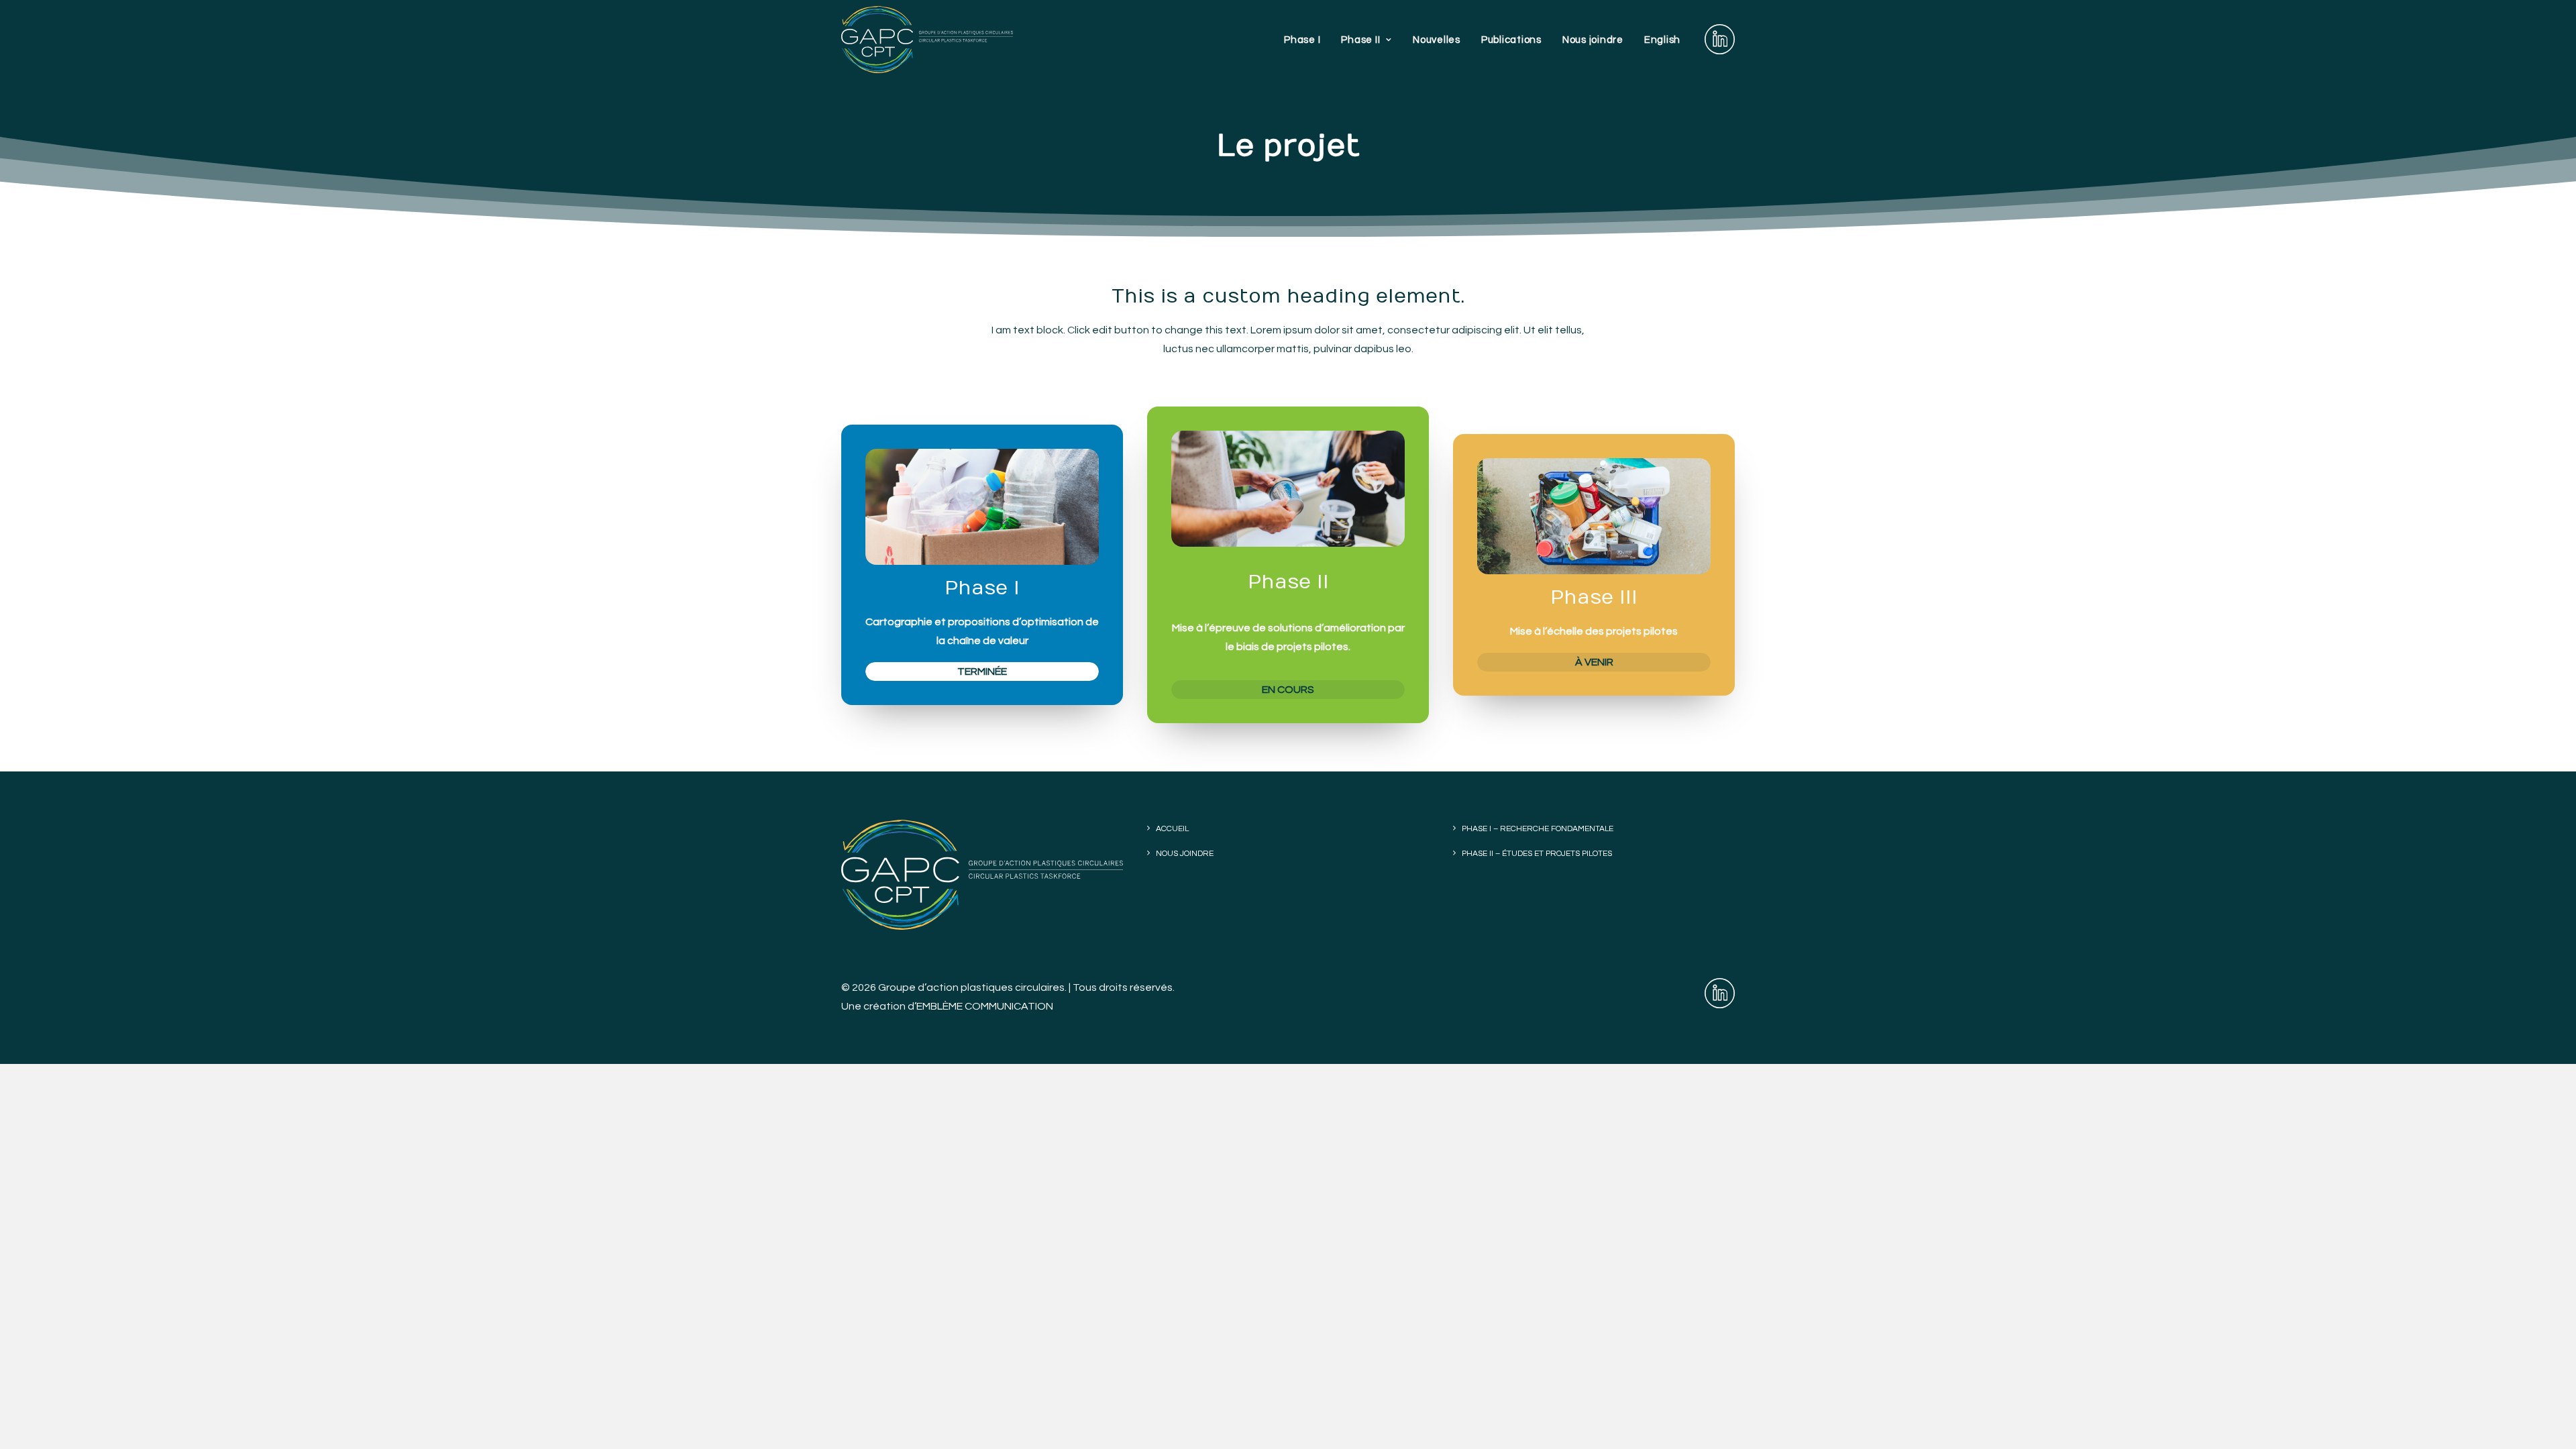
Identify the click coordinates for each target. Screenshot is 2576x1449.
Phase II (1360, 40)
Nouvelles (1437, 40)
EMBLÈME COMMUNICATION (985, 1006)
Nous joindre (1593, 40)
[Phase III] (970, 565)
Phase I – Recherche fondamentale (1538, 829)
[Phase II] (1276, 565)
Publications (1511, 40)
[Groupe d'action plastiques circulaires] (927, 40)
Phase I (1302, 40)
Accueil (1172, 829)
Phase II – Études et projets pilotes (1537, 854)
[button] (1720, 40)
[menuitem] (1302, 40)
